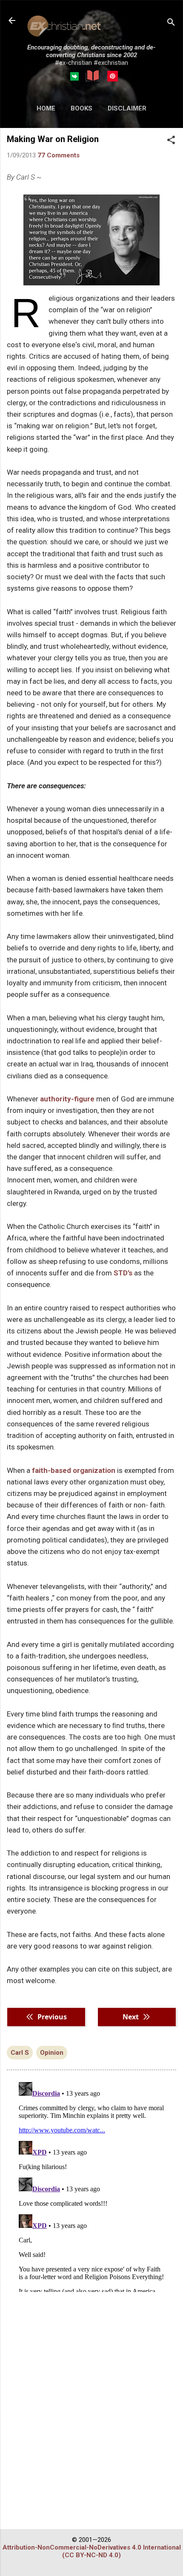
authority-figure (67, 1099)
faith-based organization (74, 1470)
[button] (171, 141)
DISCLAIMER (127, 108)
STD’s (123, 1273)
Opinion (52, 2053)
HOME (46, 108)
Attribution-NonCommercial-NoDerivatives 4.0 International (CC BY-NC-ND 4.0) (92, 2551)
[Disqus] (91, 2185)
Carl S (20, 2053)
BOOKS (81, 108)
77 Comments (59, 155)
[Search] (171, 23)
